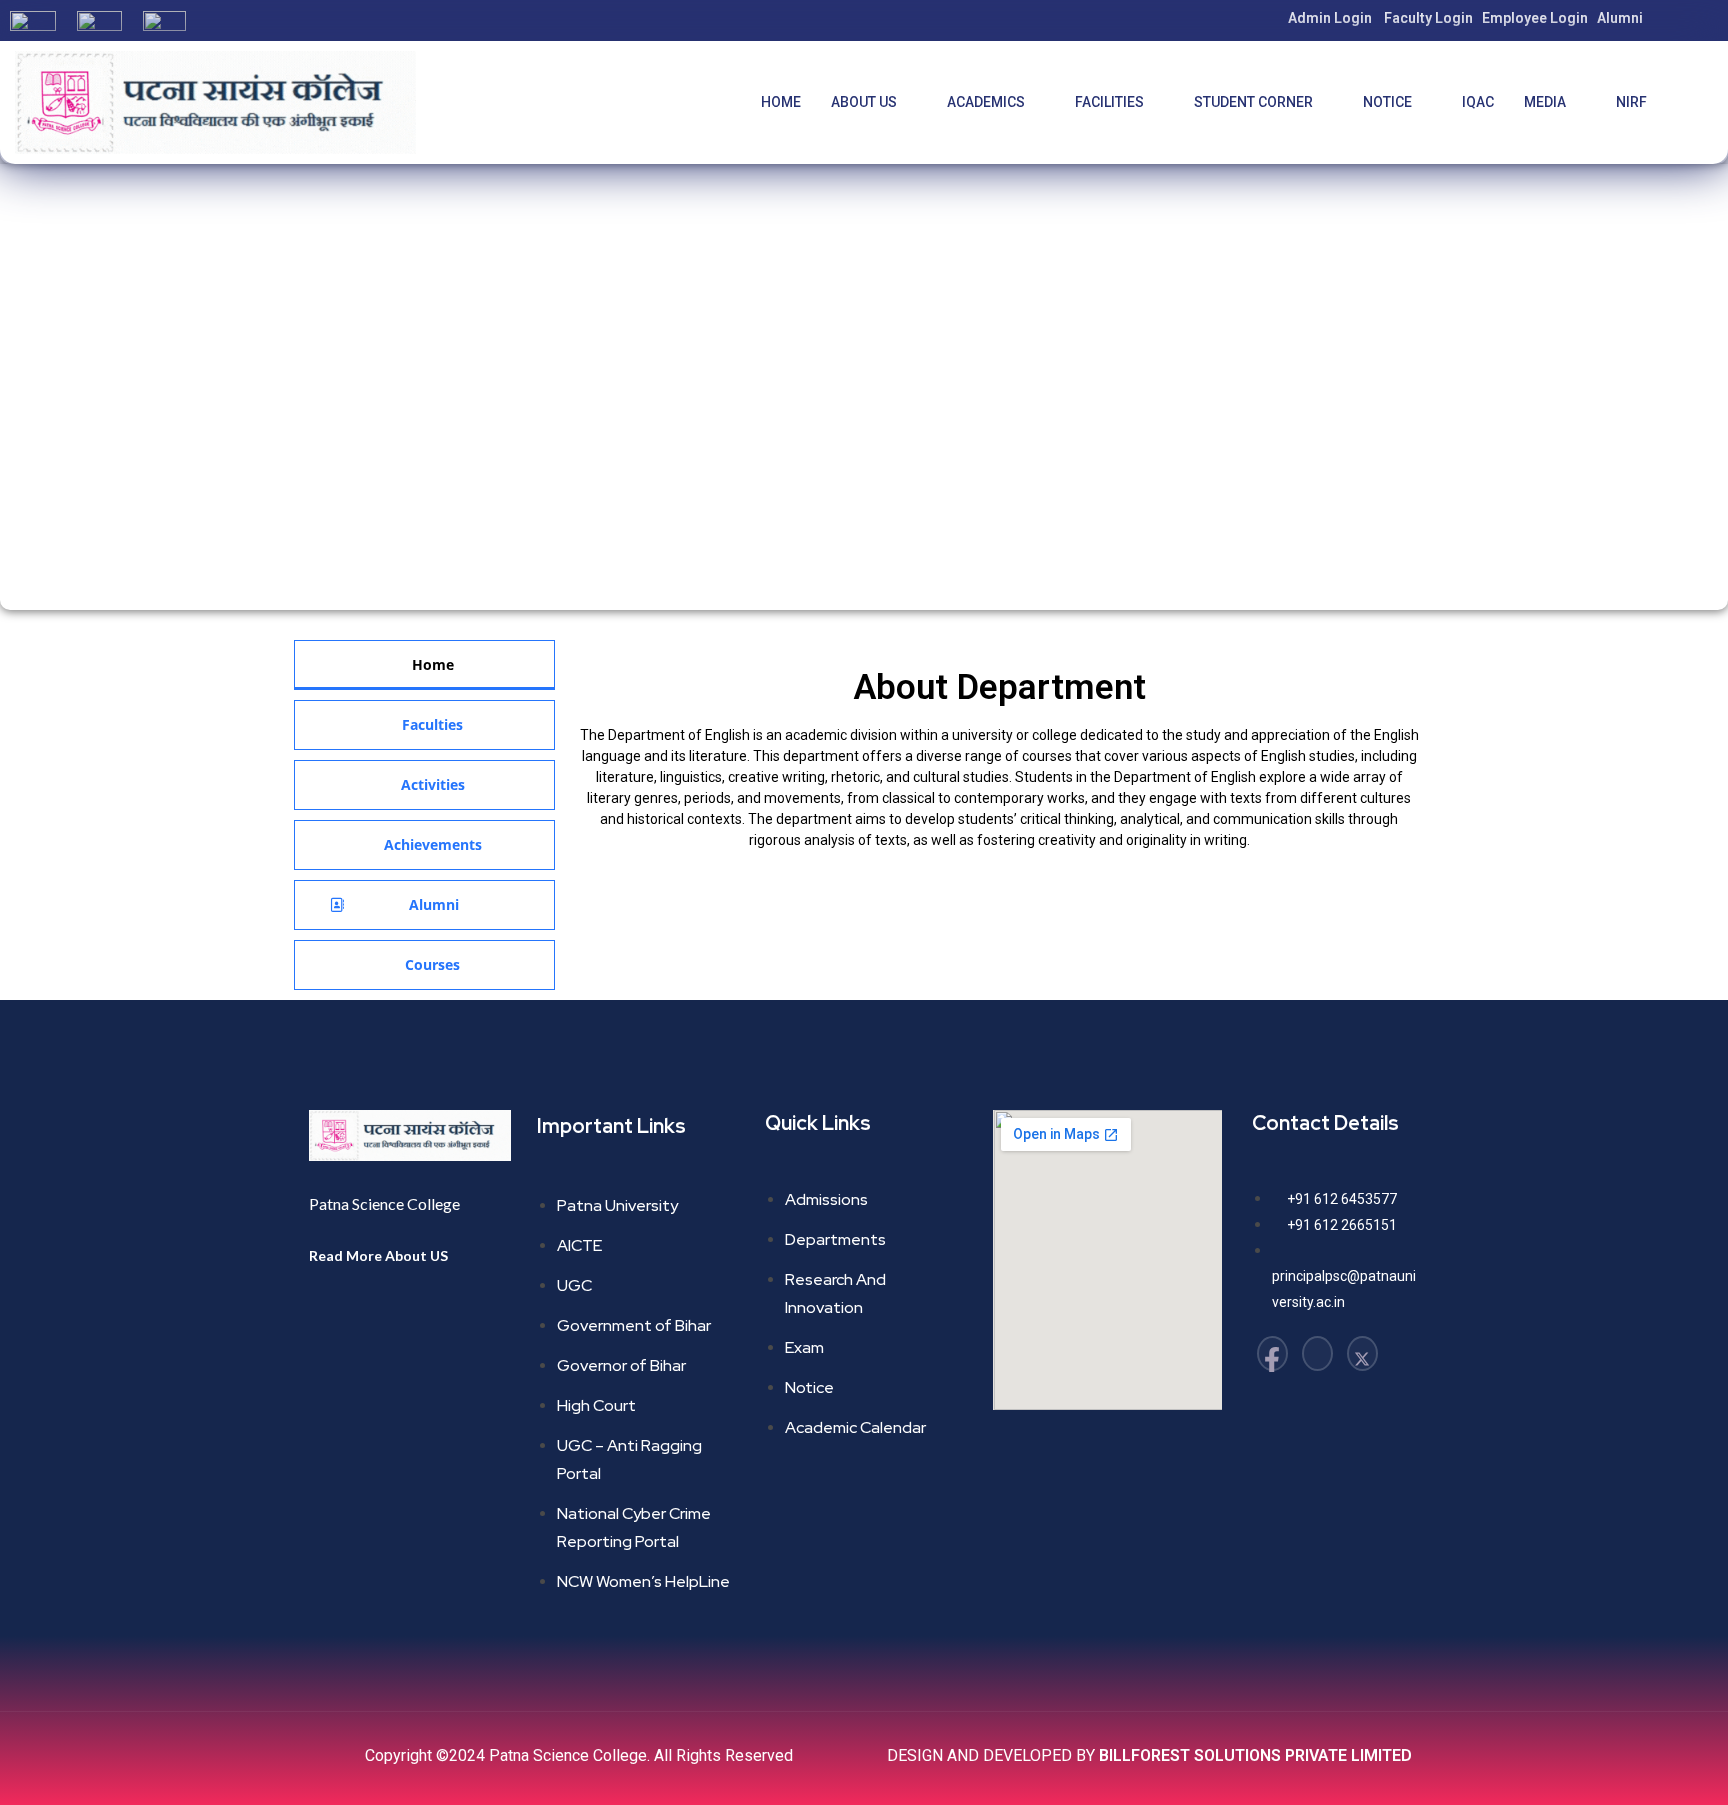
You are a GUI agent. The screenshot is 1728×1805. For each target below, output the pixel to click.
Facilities (1109, 102)
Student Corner (1253, 102)
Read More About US (378, 1255)
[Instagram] (1317, 1353)
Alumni (1620, 18)
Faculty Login (1428, 18)
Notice (1387, 102)
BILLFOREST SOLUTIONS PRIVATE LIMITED (1255, 1755)
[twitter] (1362, 1353)
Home (781, 102)
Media (1545, 102)
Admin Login (1330, 18)
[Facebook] (1272, 1353)
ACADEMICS (986, 102)
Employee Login (1535, 18)
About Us (864, 102)
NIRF (1631, 102)
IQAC (1478, 102)
